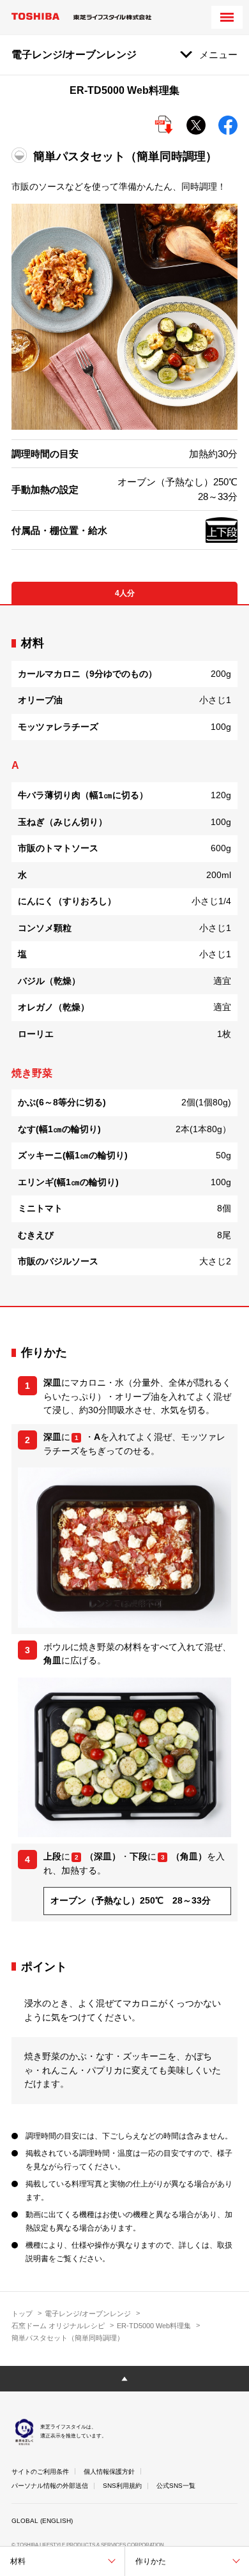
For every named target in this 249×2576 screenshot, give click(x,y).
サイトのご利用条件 (40, 2472)
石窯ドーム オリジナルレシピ (58, 2326)
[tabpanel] (124, 956)
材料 (18, 2561)
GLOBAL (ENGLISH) (42, 2521)
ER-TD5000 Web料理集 (154, 2326)
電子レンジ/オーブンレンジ (88, 2314)
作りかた (151, 2561)
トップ (22, 2314)
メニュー (218, 55)
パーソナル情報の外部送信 (50, 2486)
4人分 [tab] (125, 593)
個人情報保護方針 (109, 2472)
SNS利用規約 (122, 2486)
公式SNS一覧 (176, 2486)
